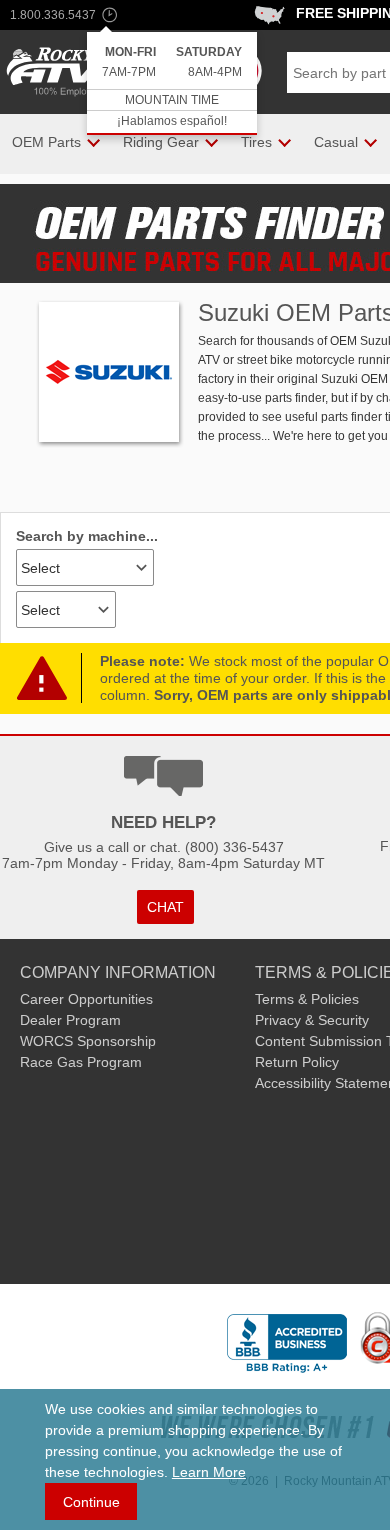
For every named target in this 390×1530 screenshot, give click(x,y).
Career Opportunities (86, 999)
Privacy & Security (312, 1020)
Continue (91, 1502)
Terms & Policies (307, 999)
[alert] (172, 83)
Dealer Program (70, 1020)
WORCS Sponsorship (88, 1041)
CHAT (165, 907)
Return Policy (297, 1062)
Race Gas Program (81, 1062)
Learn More (209, 1472)
